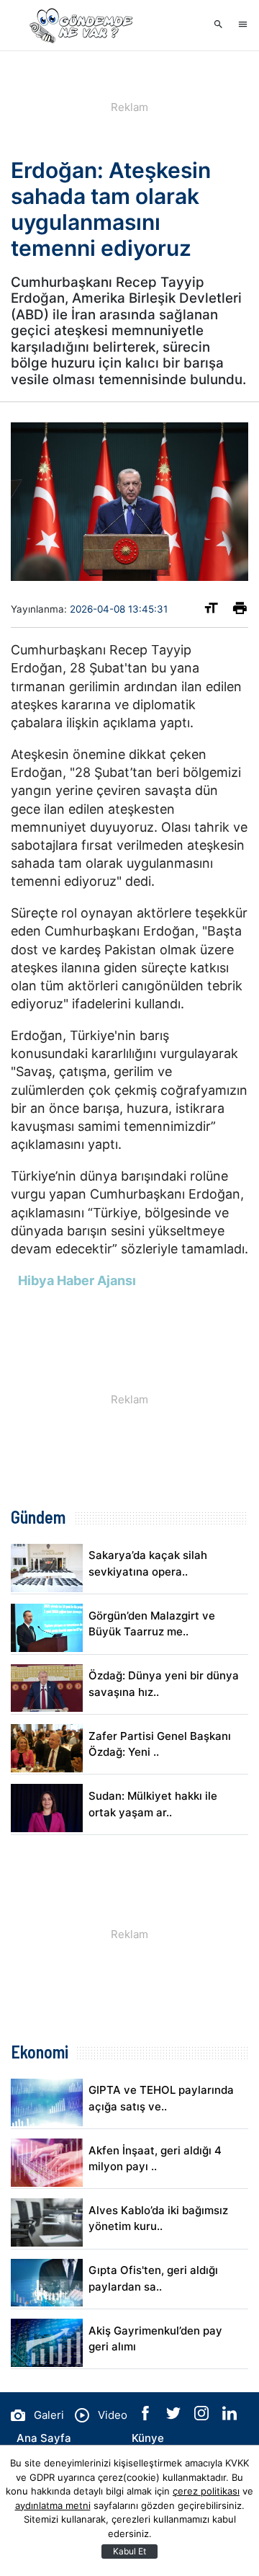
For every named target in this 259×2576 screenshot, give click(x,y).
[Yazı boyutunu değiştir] (211, 611)
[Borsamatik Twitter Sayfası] (175, 2416)
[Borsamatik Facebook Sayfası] (147, 2416)
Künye (148, 2438)
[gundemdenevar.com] (83, 25)
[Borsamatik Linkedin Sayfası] (230, 2416)
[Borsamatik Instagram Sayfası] (203, 2416)
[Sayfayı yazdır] (240, 611)
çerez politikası (206, 2491)
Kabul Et (129, 2551)
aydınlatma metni (53, 2505)
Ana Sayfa (44, 2438)
